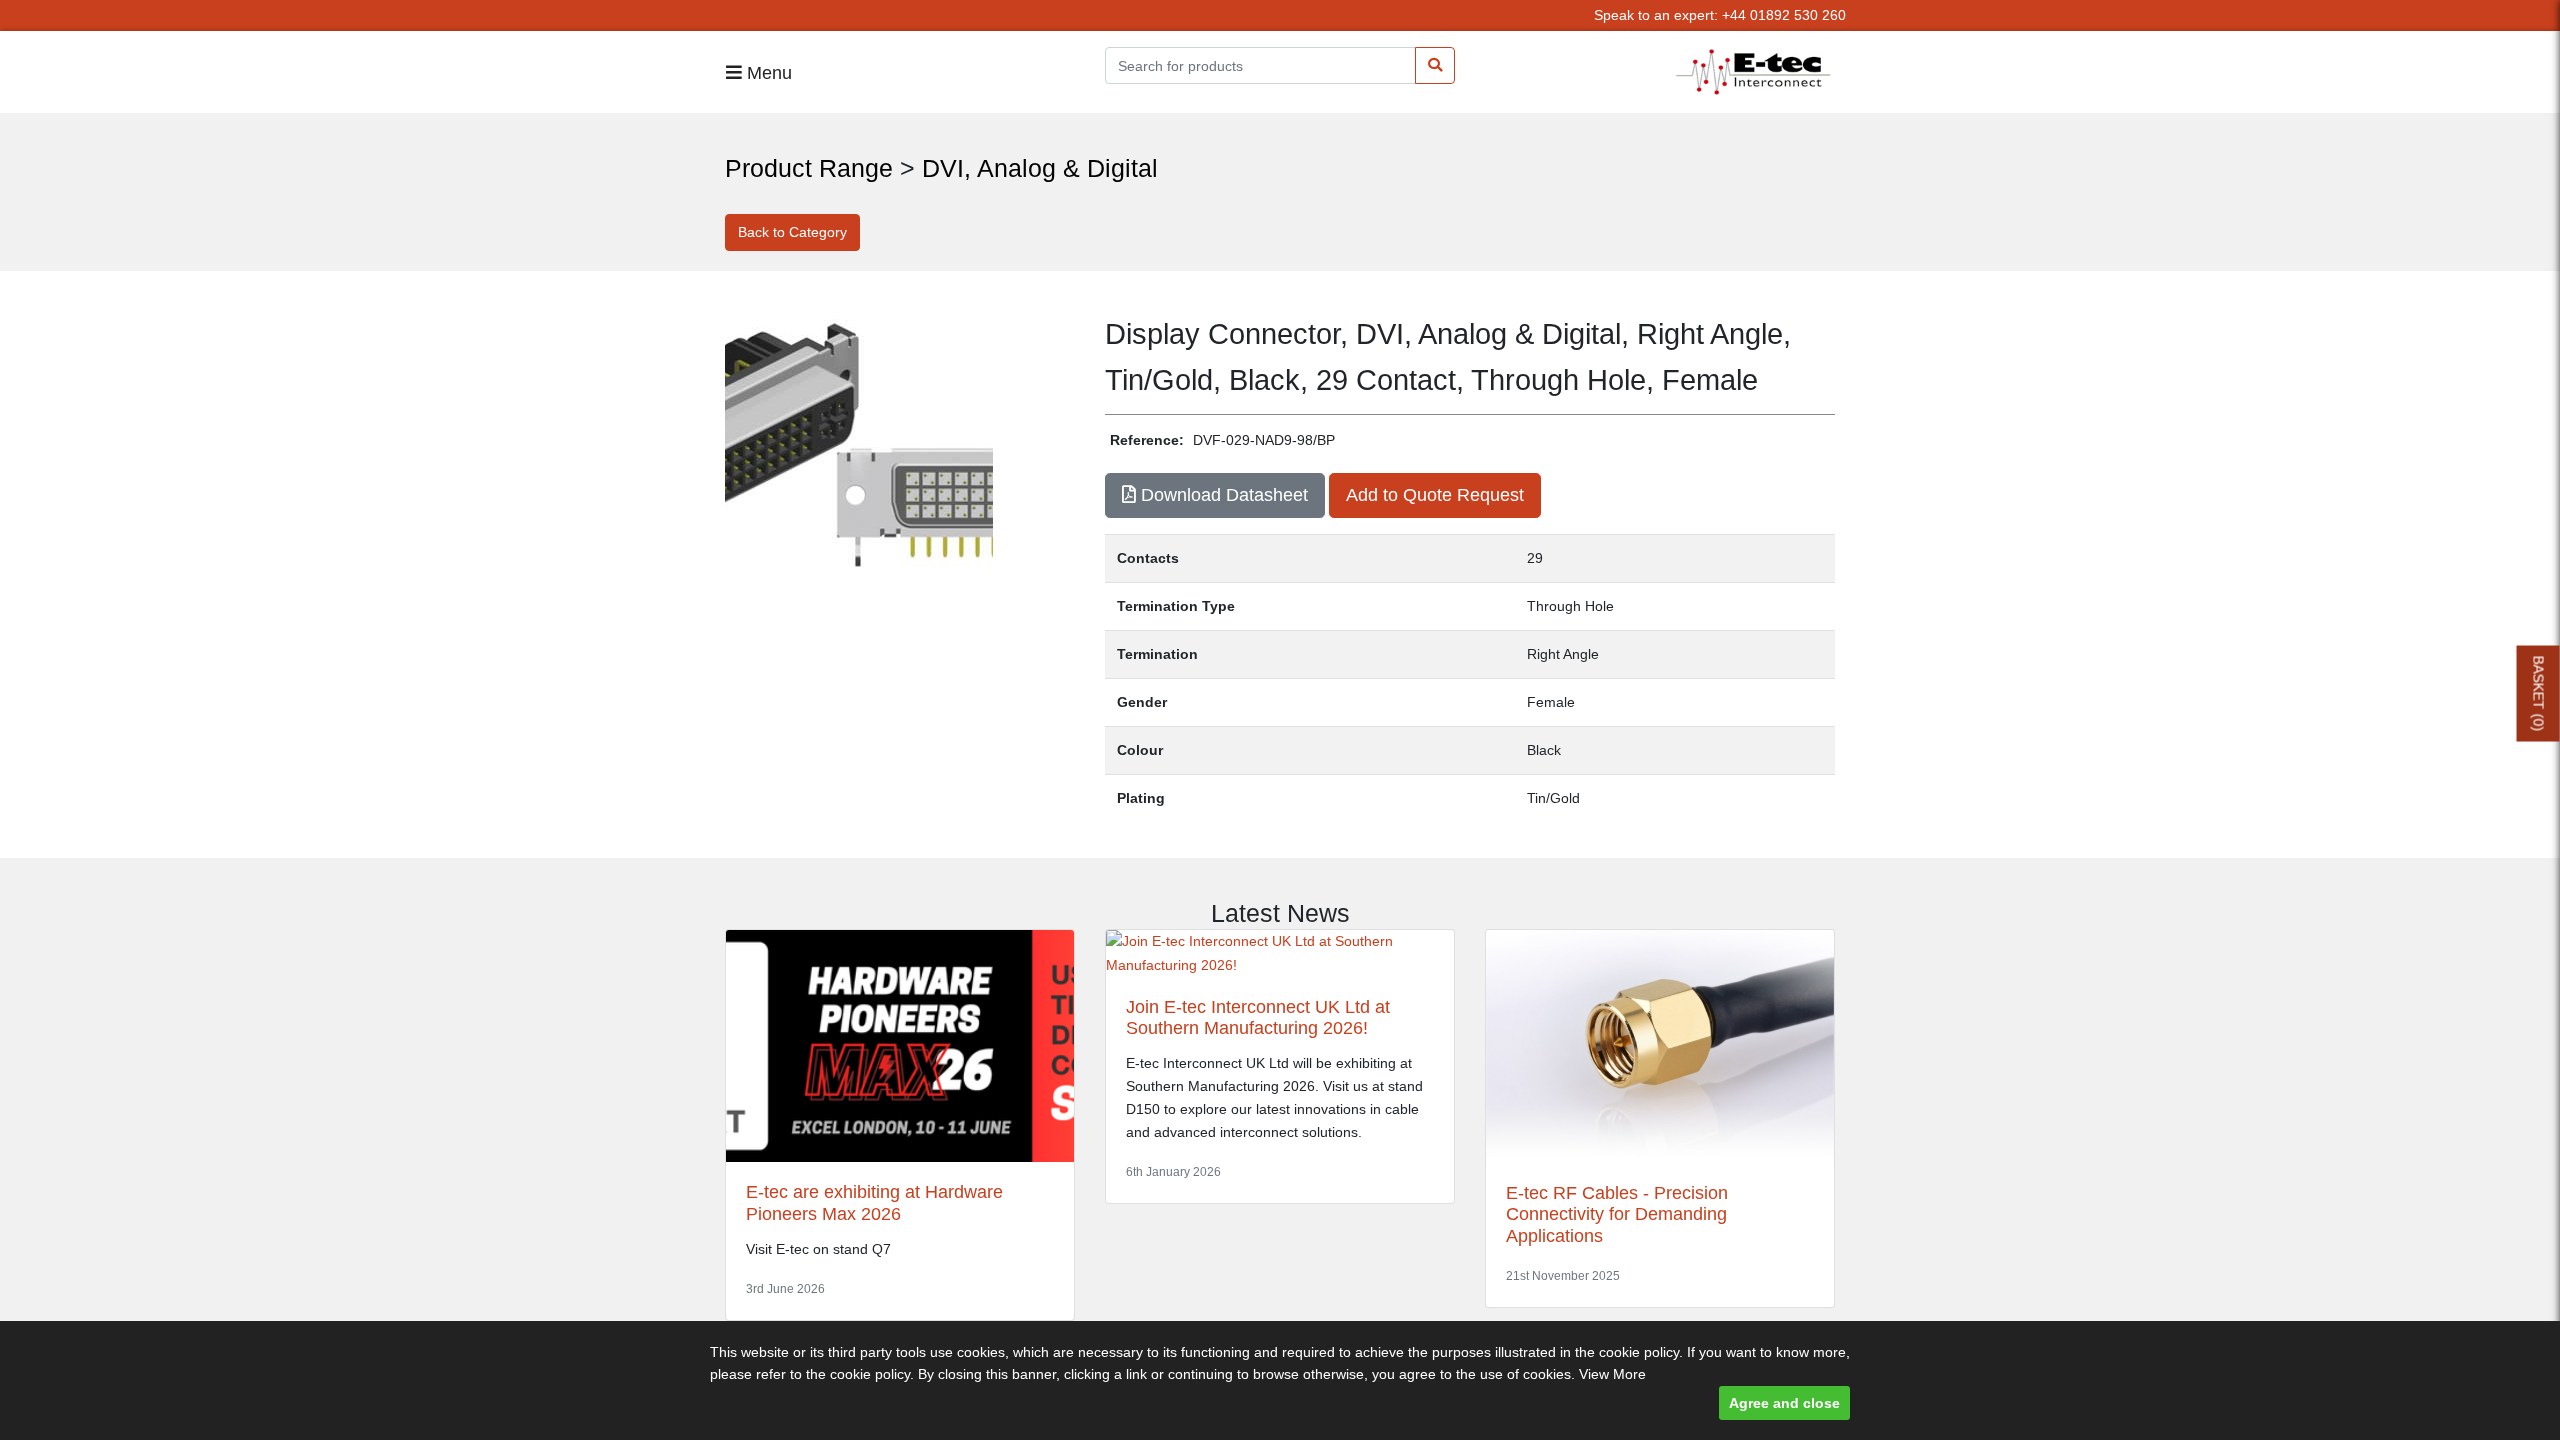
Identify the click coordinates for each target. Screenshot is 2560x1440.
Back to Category (792, 232)
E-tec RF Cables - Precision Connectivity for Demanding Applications (1617, 1214)
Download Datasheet (1222, 495)
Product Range (809, 168)
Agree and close (1784, 1403)
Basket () (2539, 694)
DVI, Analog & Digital (1040, 168)
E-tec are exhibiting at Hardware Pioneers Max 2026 (874, 1203)
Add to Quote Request (1435, 495)
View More (1612, 1374)
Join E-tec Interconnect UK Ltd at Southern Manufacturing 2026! (1258, 1018)
